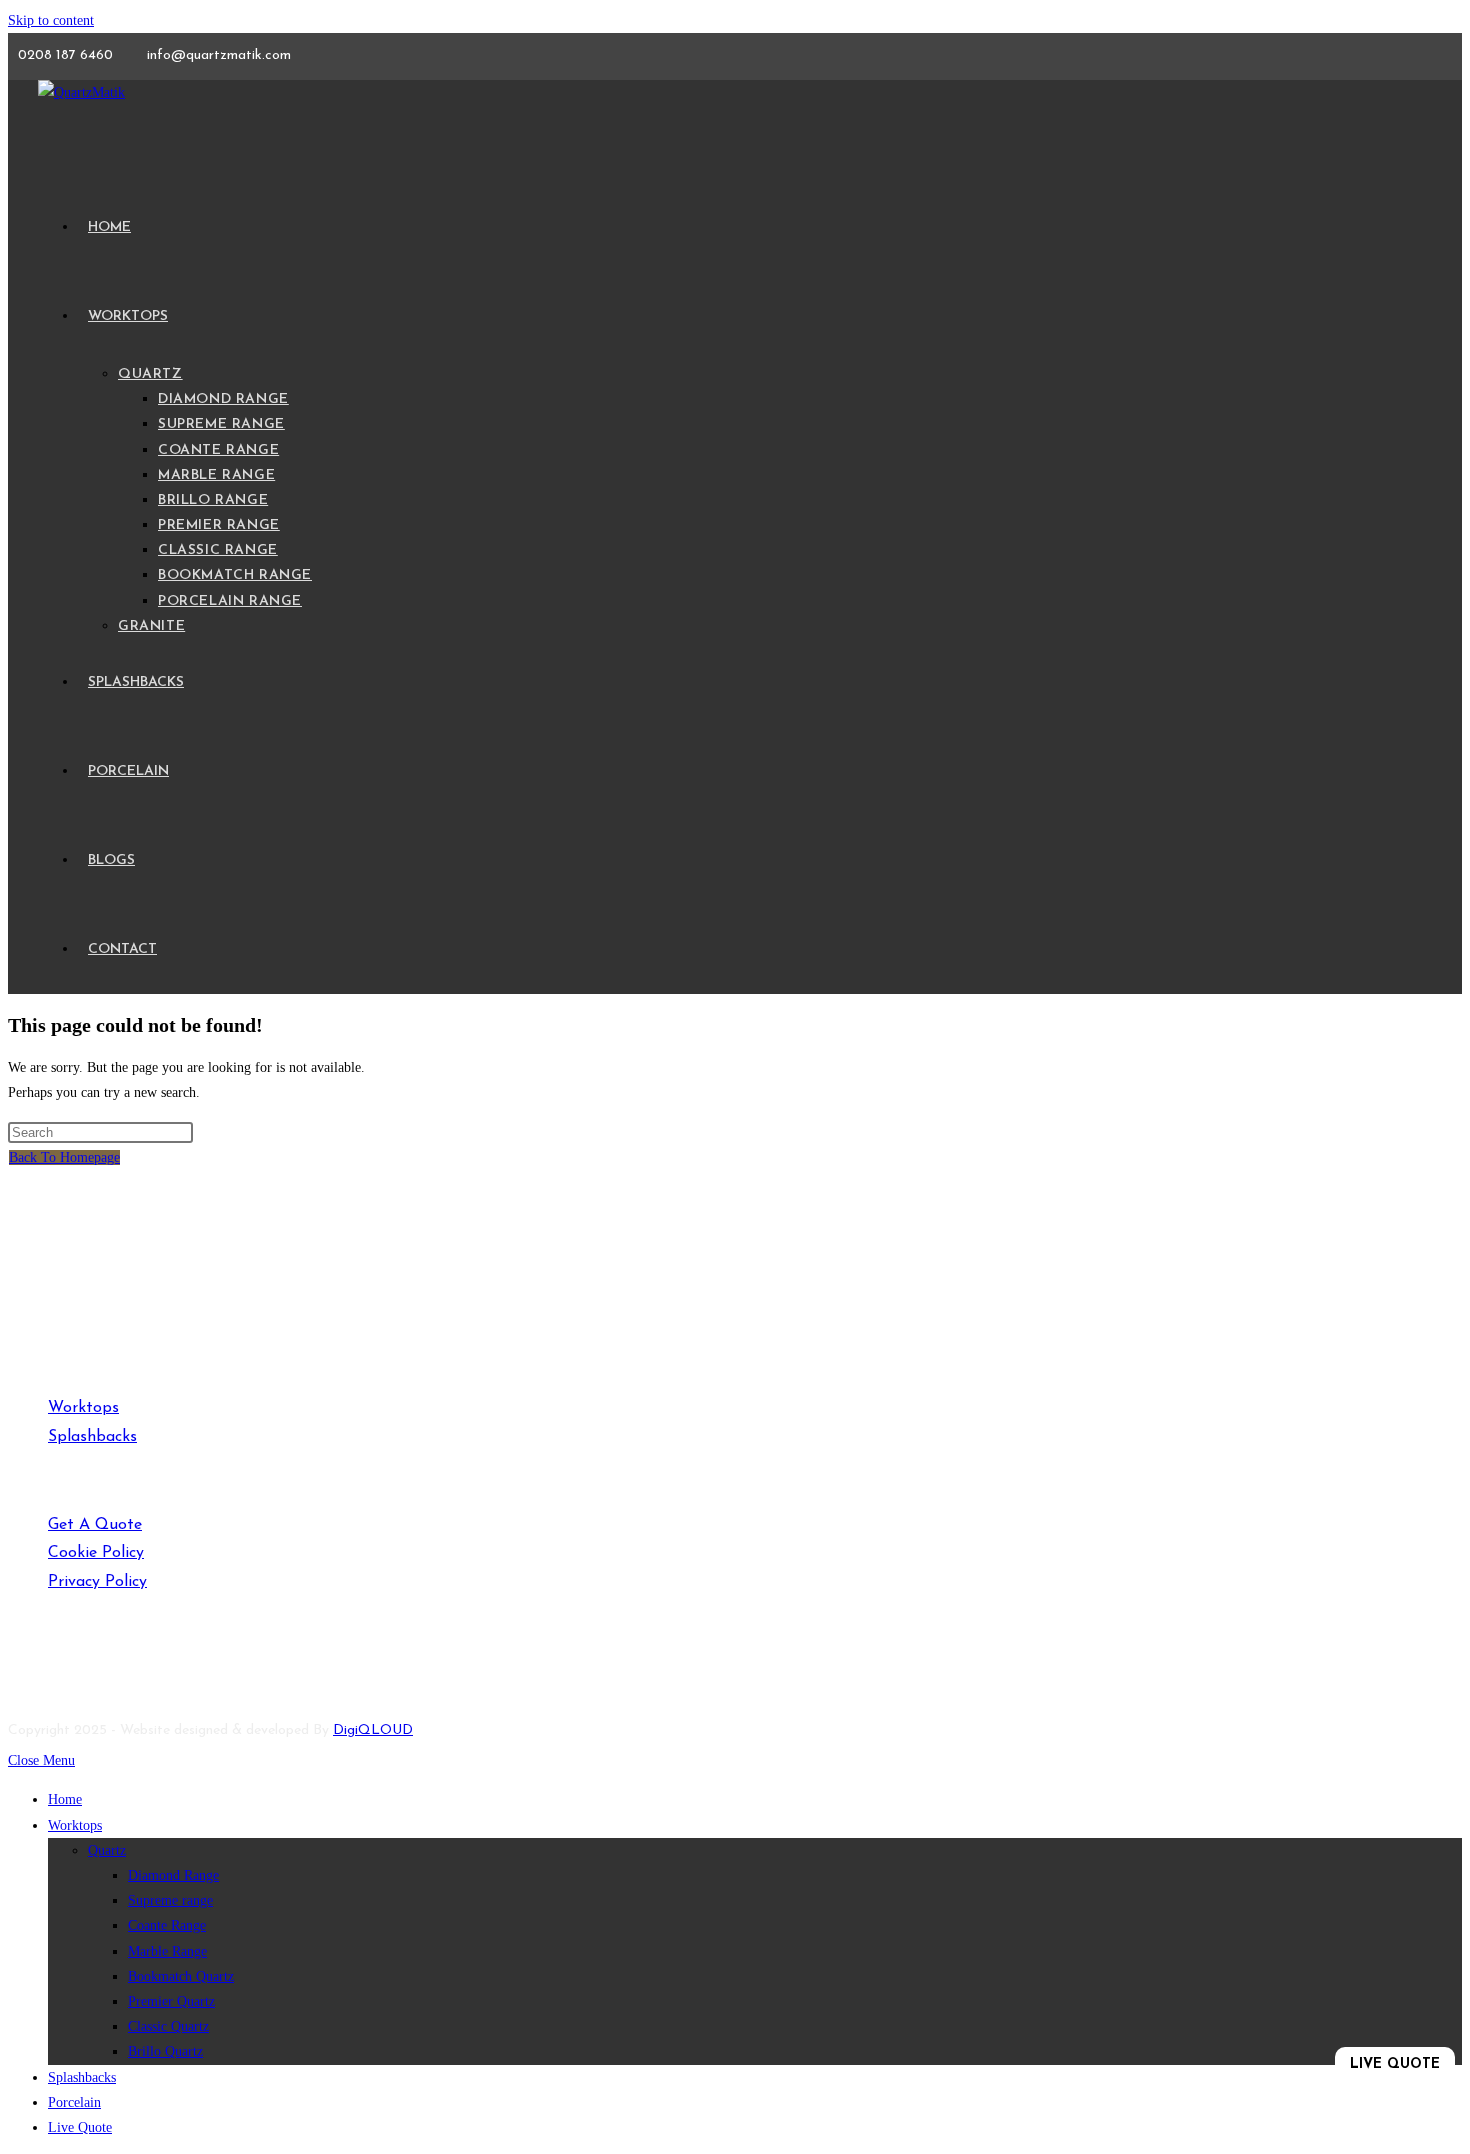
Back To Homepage (64, 1157)
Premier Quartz (171, 2001)
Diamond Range (173, 1875)
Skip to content (51, 20)
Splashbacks (92, 1437)
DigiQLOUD (373, 1730)
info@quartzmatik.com (219, 55)
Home (65, 1799)
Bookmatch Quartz (181, 1976)
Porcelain (74, 2102)
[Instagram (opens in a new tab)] (78, 1669)
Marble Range (167, 1951)
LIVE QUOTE (1395, 2064)
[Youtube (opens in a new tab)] (38, 1669)
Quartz (107, 1850)
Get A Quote (95, 1525)
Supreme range (170, 1900)
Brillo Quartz (165, 2051)
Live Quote (80, 2127)
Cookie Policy (96, 1553)
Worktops (83, 1408)
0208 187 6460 (67, 55)
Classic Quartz (168, 2026)
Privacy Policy (97, 1582)
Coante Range (167, 1925)
